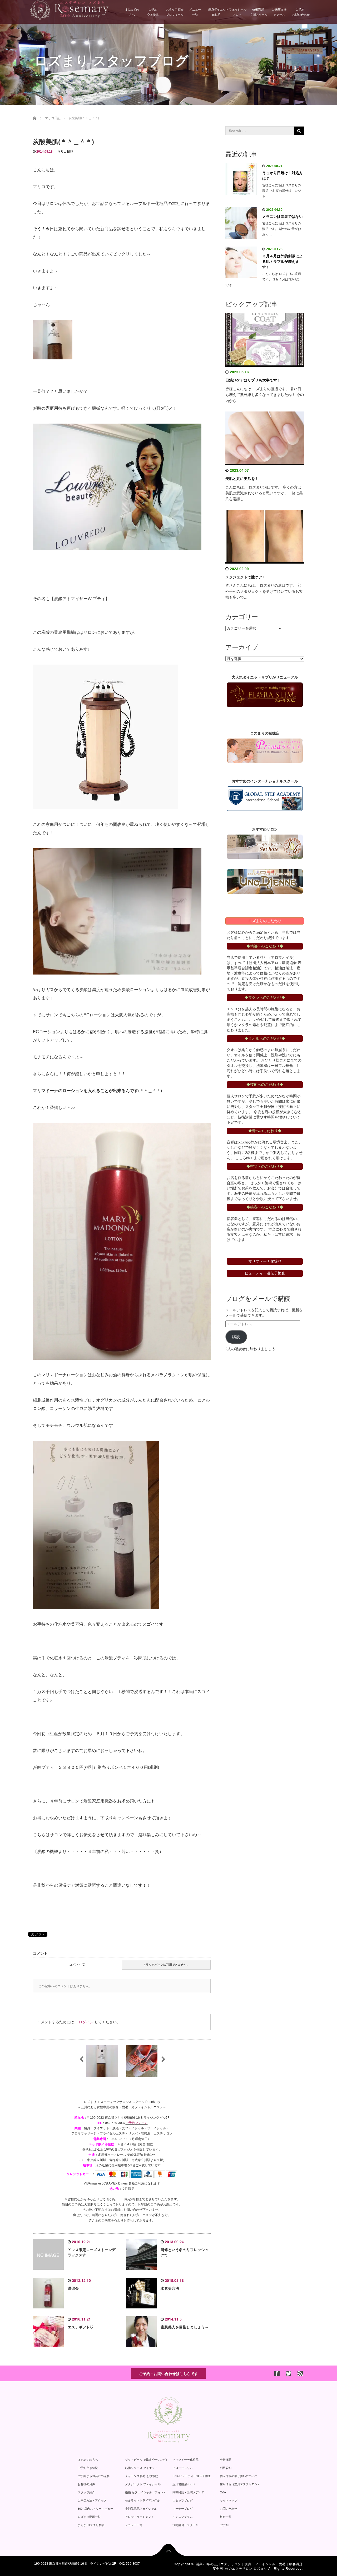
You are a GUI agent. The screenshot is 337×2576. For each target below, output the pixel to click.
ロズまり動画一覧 (89, 2517)
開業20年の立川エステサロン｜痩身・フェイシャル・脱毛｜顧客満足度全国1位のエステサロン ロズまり (249, 2566)
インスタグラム (183, 2517)
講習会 (73, 2288)
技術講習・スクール (185, 2525)
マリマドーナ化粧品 (185, 2460)
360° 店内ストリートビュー (95, 2509)
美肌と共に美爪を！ (242, 479)
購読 (236, 1337)
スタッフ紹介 (86, 2492)
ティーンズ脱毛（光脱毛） (142, 2476)
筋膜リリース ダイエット (141, 2468)
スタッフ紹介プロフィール (175, 12)
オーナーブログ (183, 2509)
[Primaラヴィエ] (265, 751)
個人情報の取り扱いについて (239, 2476)
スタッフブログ (183, 2500)
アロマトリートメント (140, 2517)
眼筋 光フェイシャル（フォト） (146, 2492)
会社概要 (226, 2460)
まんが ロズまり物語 (91, 2525)
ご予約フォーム (137, 2123)
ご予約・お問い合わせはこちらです (168, 2373)
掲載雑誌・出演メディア (188, 2492)
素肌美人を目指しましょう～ (185, 2327)
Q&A (223, 2492)
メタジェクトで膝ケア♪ (245, 577)
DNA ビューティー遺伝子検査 (192, 2476)
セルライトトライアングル (142, 2500)
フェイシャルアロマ (238, 12)
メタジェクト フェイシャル (143, 2484)
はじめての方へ (132, 12)
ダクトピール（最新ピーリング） (147, 2460)
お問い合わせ (229, 2509)
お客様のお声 (86, 2484)
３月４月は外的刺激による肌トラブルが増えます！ (283, 262)
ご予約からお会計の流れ (94, 2476)
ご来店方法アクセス (279, 12)
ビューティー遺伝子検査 (265, 1273)
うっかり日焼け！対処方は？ (283, 176)
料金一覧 (226, 2517)
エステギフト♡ (81, 2327)
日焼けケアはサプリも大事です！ (253, 380)
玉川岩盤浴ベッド (184, 2484)
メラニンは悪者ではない (283, 217)
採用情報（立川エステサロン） (240, 2484)
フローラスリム (183, 2468)
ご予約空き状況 (153, 12)
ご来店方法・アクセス (92, 2500)
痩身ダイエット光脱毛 (217, 12)
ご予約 (224, 2525)
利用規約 (226, 2468)
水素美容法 (170, 2288)
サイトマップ (229, 2500)
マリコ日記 (65, 152)
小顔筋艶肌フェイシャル (141, 2509)
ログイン (86, 2022)
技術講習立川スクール (259, 12)
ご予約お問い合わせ (301, 12)
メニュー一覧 (195, 12)
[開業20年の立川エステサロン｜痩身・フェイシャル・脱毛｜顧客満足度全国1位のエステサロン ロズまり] (69, 9)
